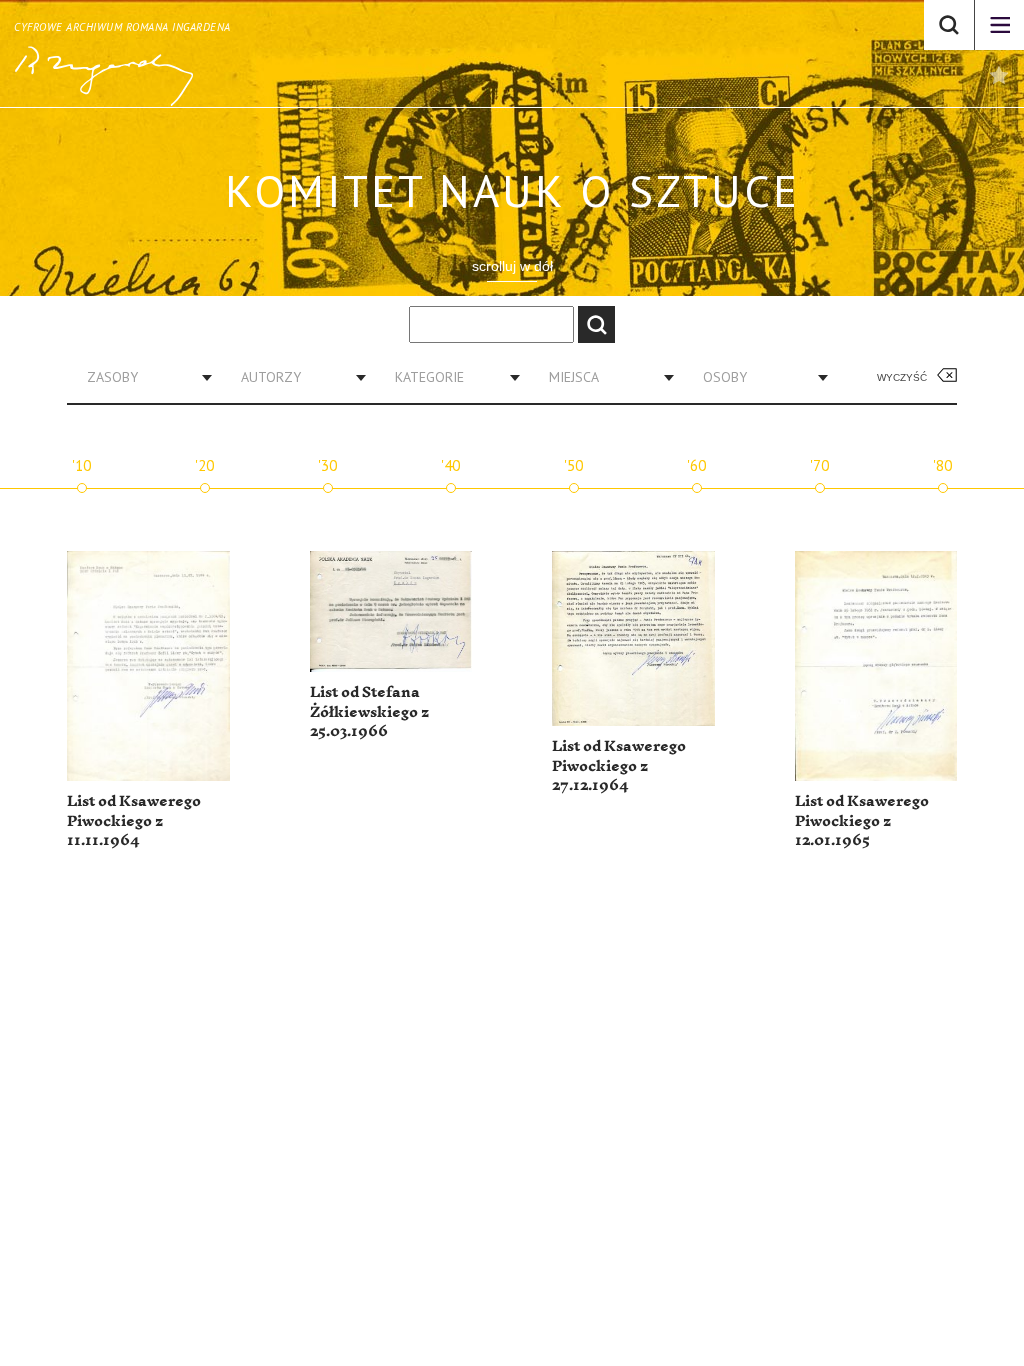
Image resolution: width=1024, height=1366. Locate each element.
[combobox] (142, 377)
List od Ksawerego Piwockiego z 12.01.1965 (862, 821)
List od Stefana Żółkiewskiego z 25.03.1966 (369, 712)
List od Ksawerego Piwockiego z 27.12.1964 (619, 766)
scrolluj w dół (512, 266)
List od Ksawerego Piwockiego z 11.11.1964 (134, 821)
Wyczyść (902, 377)
